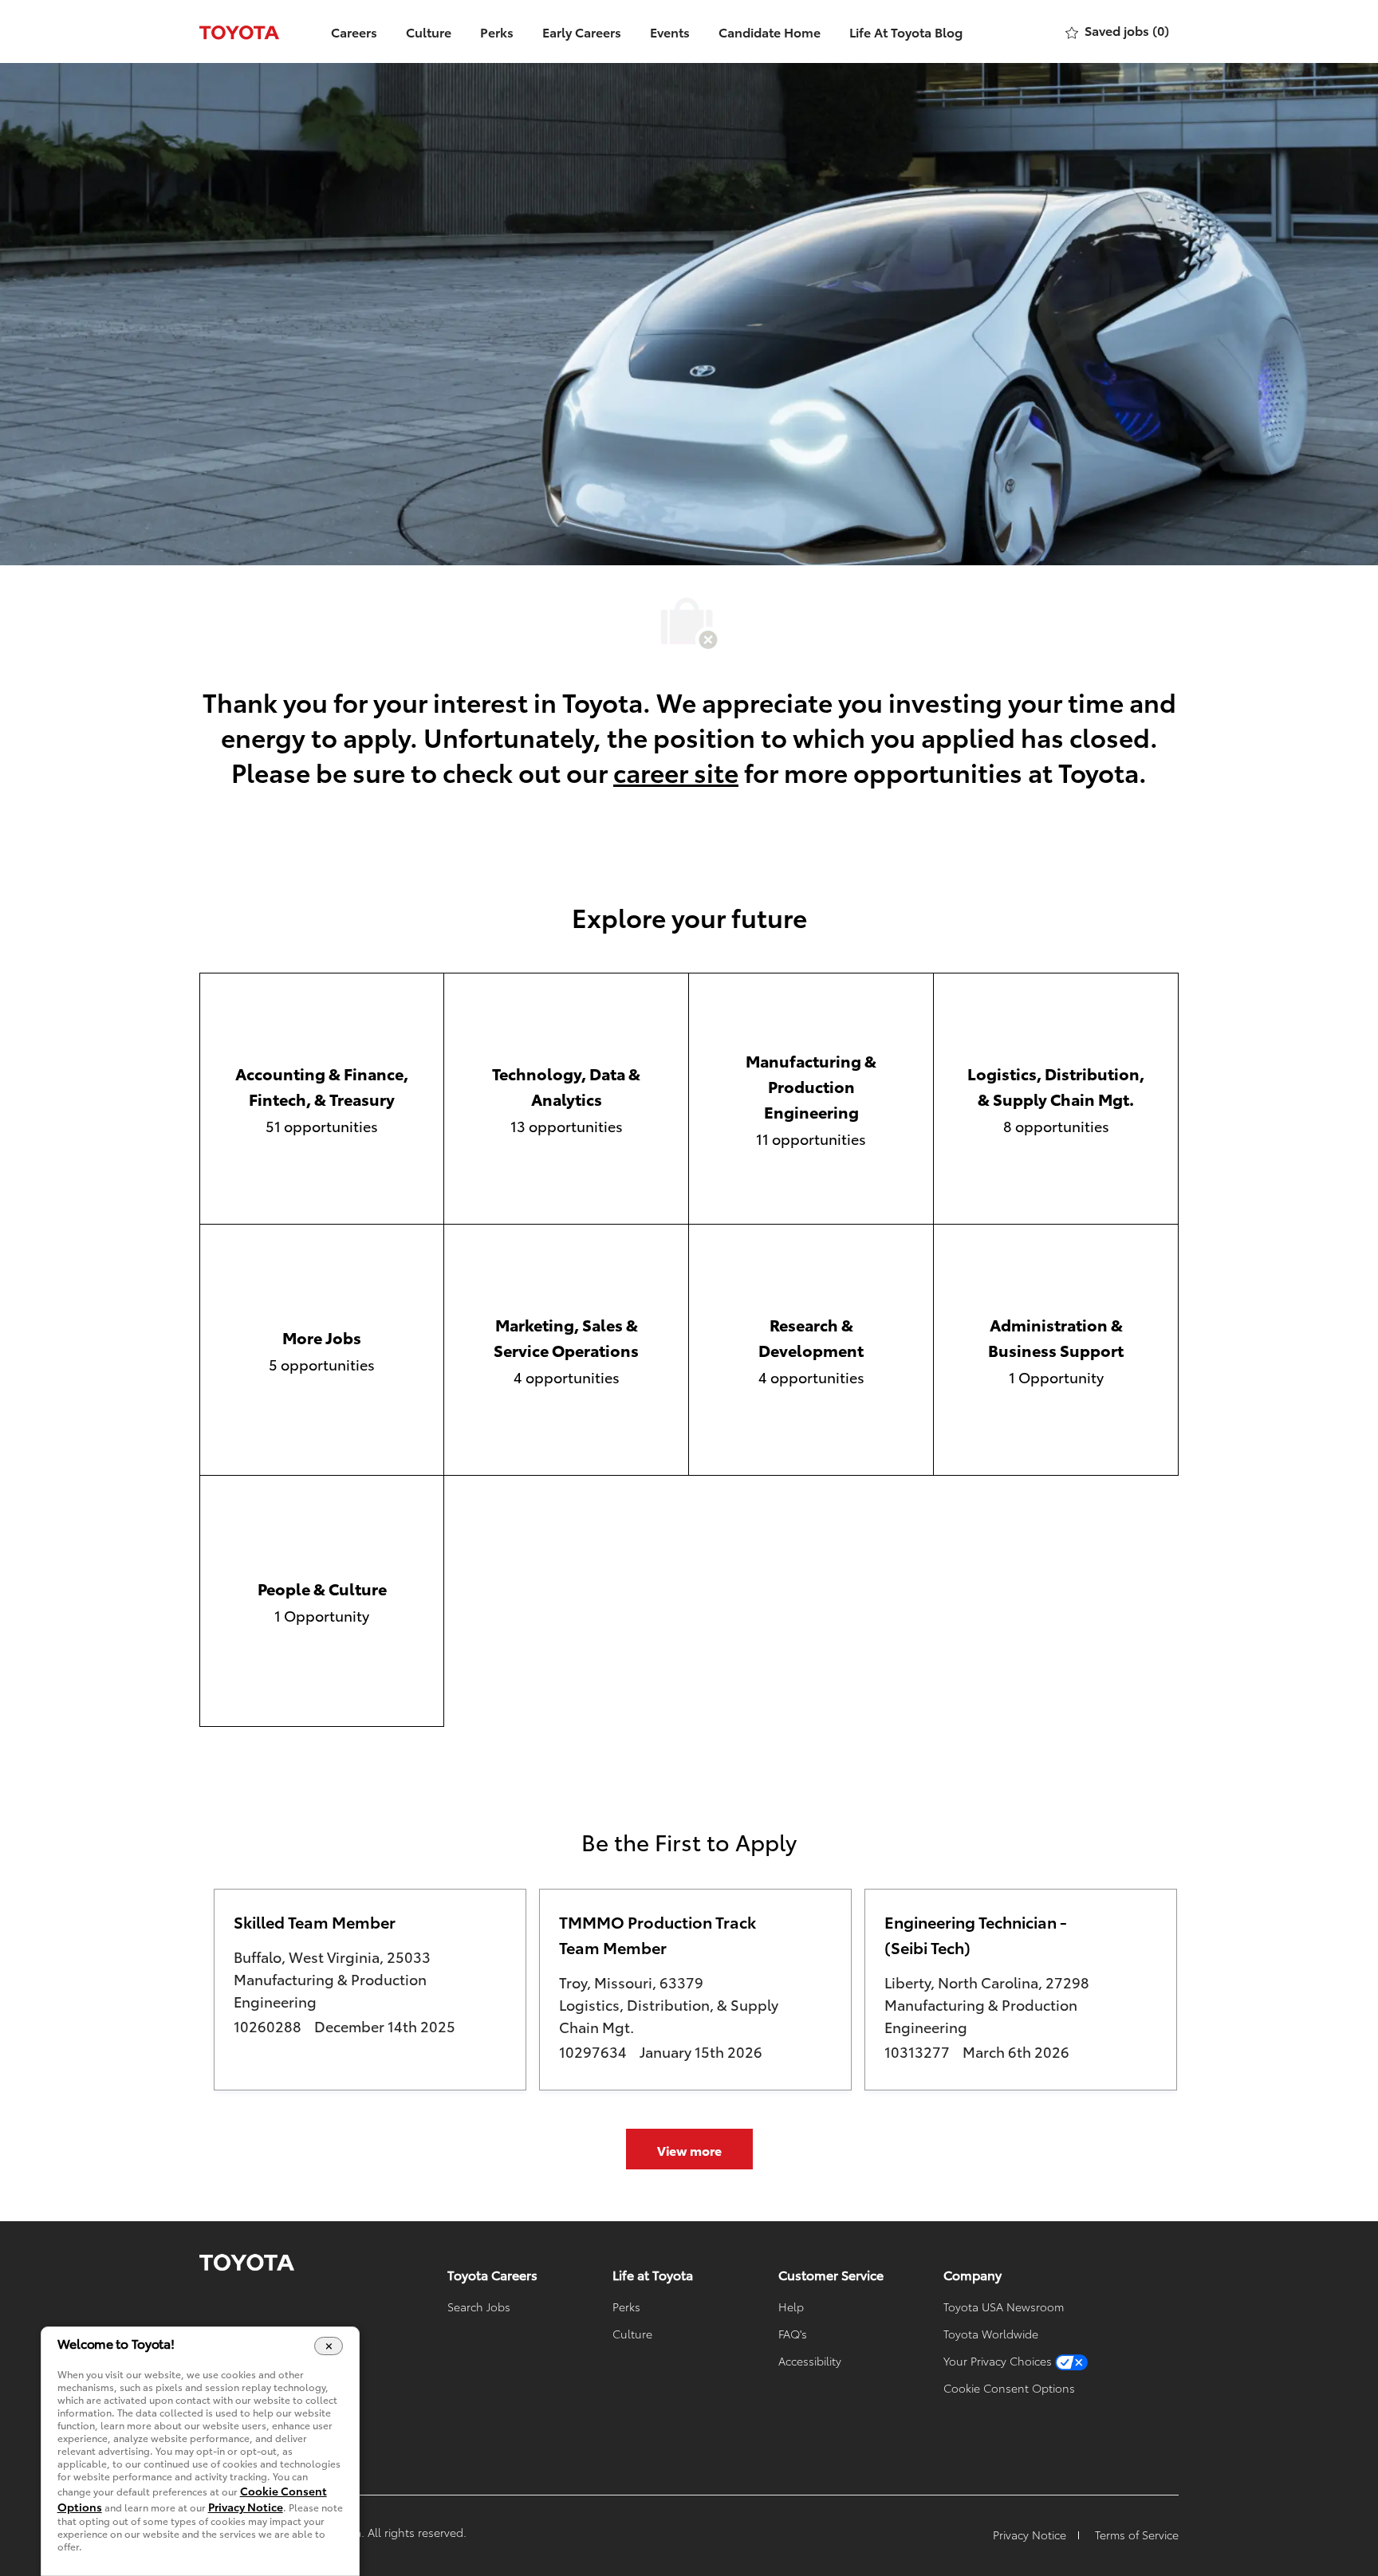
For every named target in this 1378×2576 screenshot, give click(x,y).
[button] (689, 2149)
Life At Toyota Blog (906, 31)
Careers (354, 31)
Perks (497, 31)
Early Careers (582, 31)
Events (670, 31)
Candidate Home (770, 31)
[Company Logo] (239, 31)
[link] (247, 2263)
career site (676, 771)
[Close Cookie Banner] (329, 2346)
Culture (429, 31)
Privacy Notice (246, 2507)
